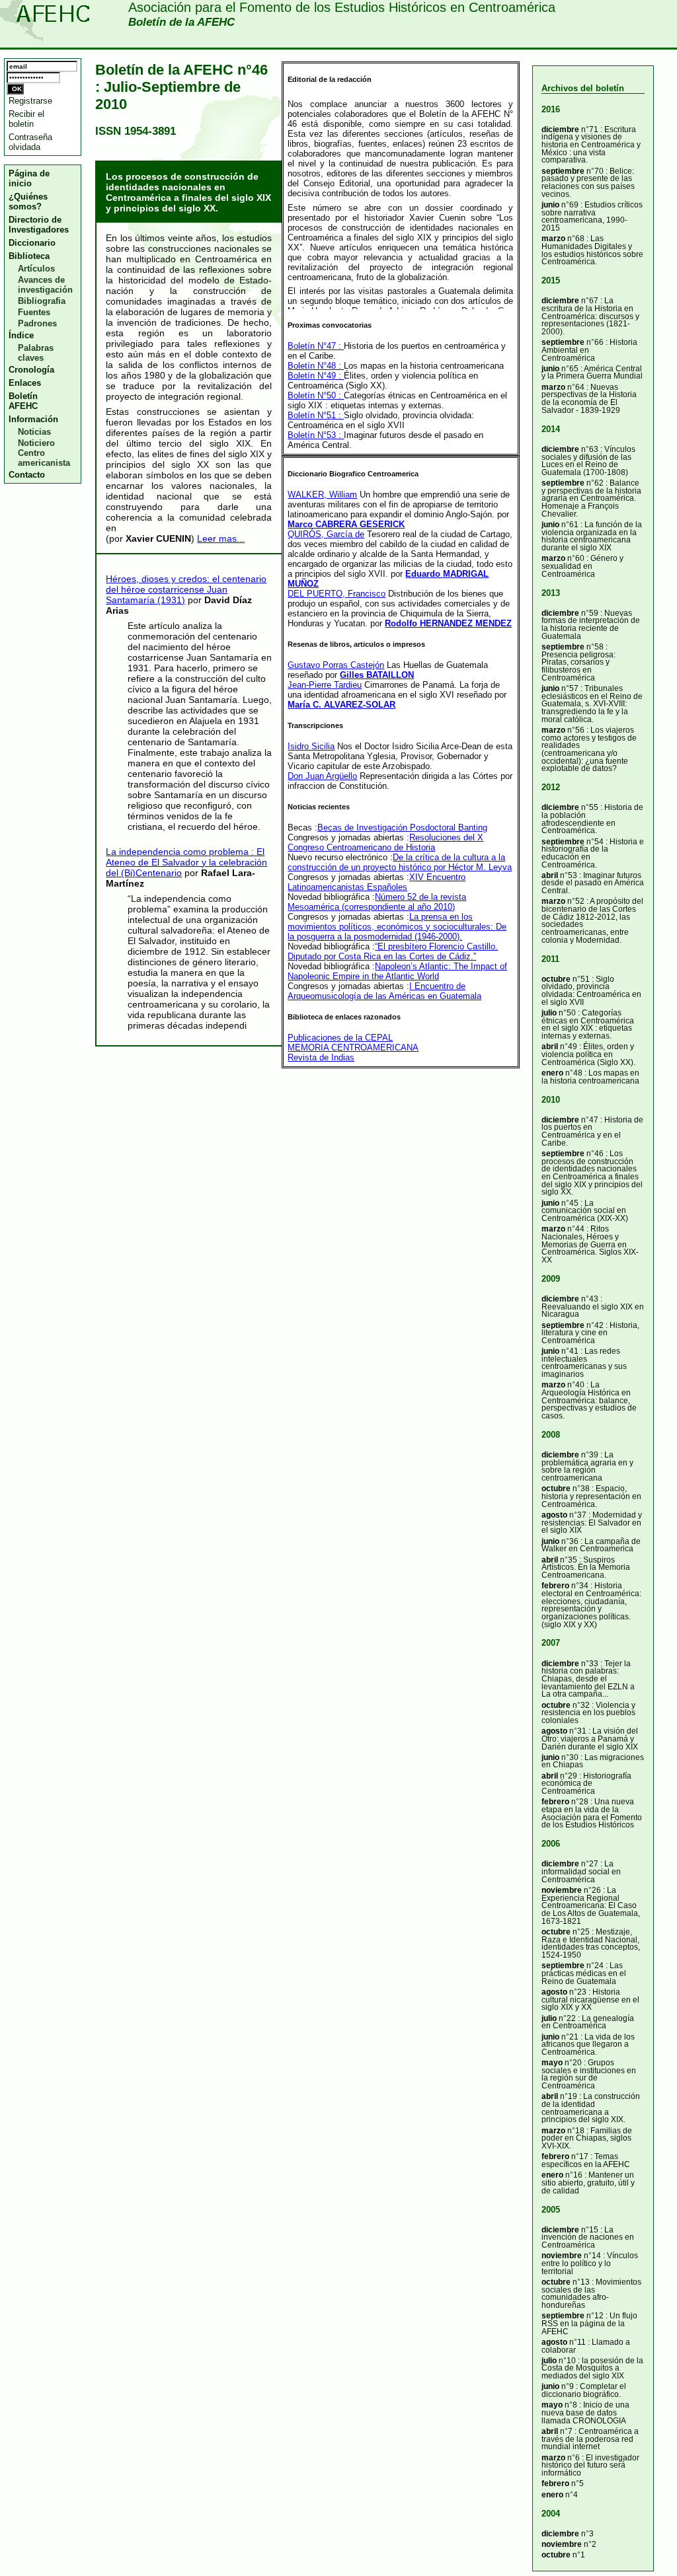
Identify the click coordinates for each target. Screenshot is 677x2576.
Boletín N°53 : (316, 435)
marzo (553, 238)
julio (549, 1012)
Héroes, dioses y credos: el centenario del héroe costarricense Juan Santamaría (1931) (186, 589)
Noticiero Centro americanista (44, 453)
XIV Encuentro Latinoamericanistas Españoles (377, 882)
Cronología (31, 370)
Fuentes (34, 312)
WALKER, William (322, 495)
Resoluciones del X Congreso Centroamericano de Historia (385, 842)
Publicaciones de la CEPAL (340, 1038)
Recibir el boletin (26, 119)
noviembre (562, 1890)
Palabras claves (36, 353)
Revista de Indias (321, 1057)
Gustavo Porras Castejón (336, 665)
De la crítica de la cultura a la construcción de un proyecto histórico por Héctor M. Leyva (400, 862)
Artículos (36, 269)
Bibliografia (42, 301)
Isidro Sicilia (311, 746)
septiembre (563, 171)
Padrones (37, 323)
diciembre (560, 129)
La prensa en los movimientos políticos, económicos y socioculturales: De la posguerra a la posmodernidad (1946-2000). (397, 927)
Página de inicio (29, 178)
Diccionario (32, 243)
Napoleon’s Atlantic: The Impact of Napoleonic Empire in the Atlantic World (397, 971)
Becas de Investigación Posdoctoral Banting (402, 828)
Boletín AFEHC (23, 401)
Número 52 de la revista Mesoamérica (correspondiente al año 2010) (377, 902)
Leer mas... (221, 538)
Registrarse (30, 101)
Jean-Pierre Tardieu (325, 685)
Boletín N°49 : (316, 376)
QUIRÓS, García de (326, 534)
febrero (555, 1585)
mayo (552, 2062)
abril (550, 875)
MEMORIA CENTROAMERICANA (353, 1048)
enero (552, 1073)
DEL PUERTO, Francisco (337, 594)
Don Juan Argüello (322, 776)
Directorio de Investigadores (39, 225)
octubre (556, 979)
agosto (554, 1515)
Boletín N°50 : (316, 395)
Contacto (27, 475)
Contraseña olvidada (30, 142)
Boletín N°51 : (316, 415)
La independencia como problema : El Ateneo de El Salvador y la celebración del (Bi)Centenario (186, 862)
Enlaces (25, 383)
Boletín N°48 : (316, 366)
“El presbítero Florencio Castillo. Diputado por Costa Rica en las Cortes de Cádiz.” (393, 951)
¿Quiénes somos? (28, 202)
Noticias (34, 432)
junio (550, 204)
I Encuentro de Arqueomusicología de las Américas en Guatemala (384, 991)
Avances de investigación (45, 285)
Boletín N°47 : (316, 346)
